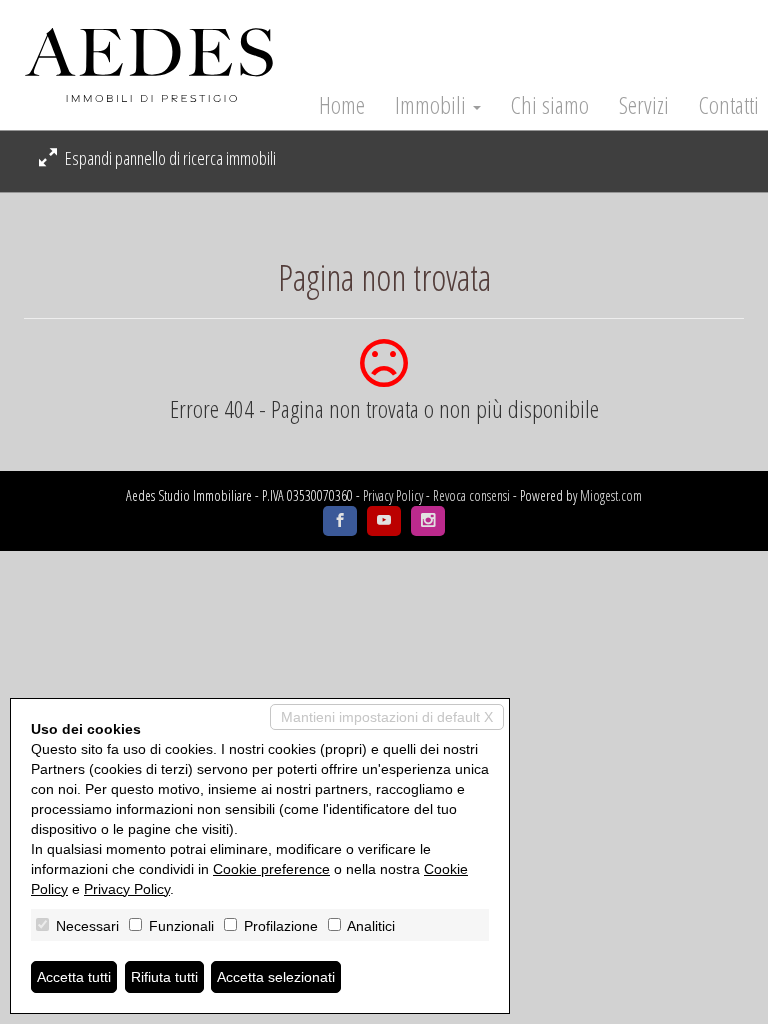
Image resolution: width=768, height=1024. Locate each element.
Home (342, 105)
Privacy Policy (393, 495)
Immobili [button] (433, 105)
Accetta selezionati (276, 977)
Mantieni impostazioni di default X (387, 717)
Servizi (644, 105)
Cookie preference (271, 869)
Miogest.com (611, 495)
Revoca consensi (471, 495)
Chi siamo (550, 105)
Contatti (729, 105)
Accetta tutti (74, 977)
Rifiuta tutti (164, 977)
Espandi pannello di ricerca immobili (169, 158)
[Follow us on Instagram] (428, 521)
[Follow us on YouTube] (384, 521)
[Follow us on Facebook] (340, 521)
